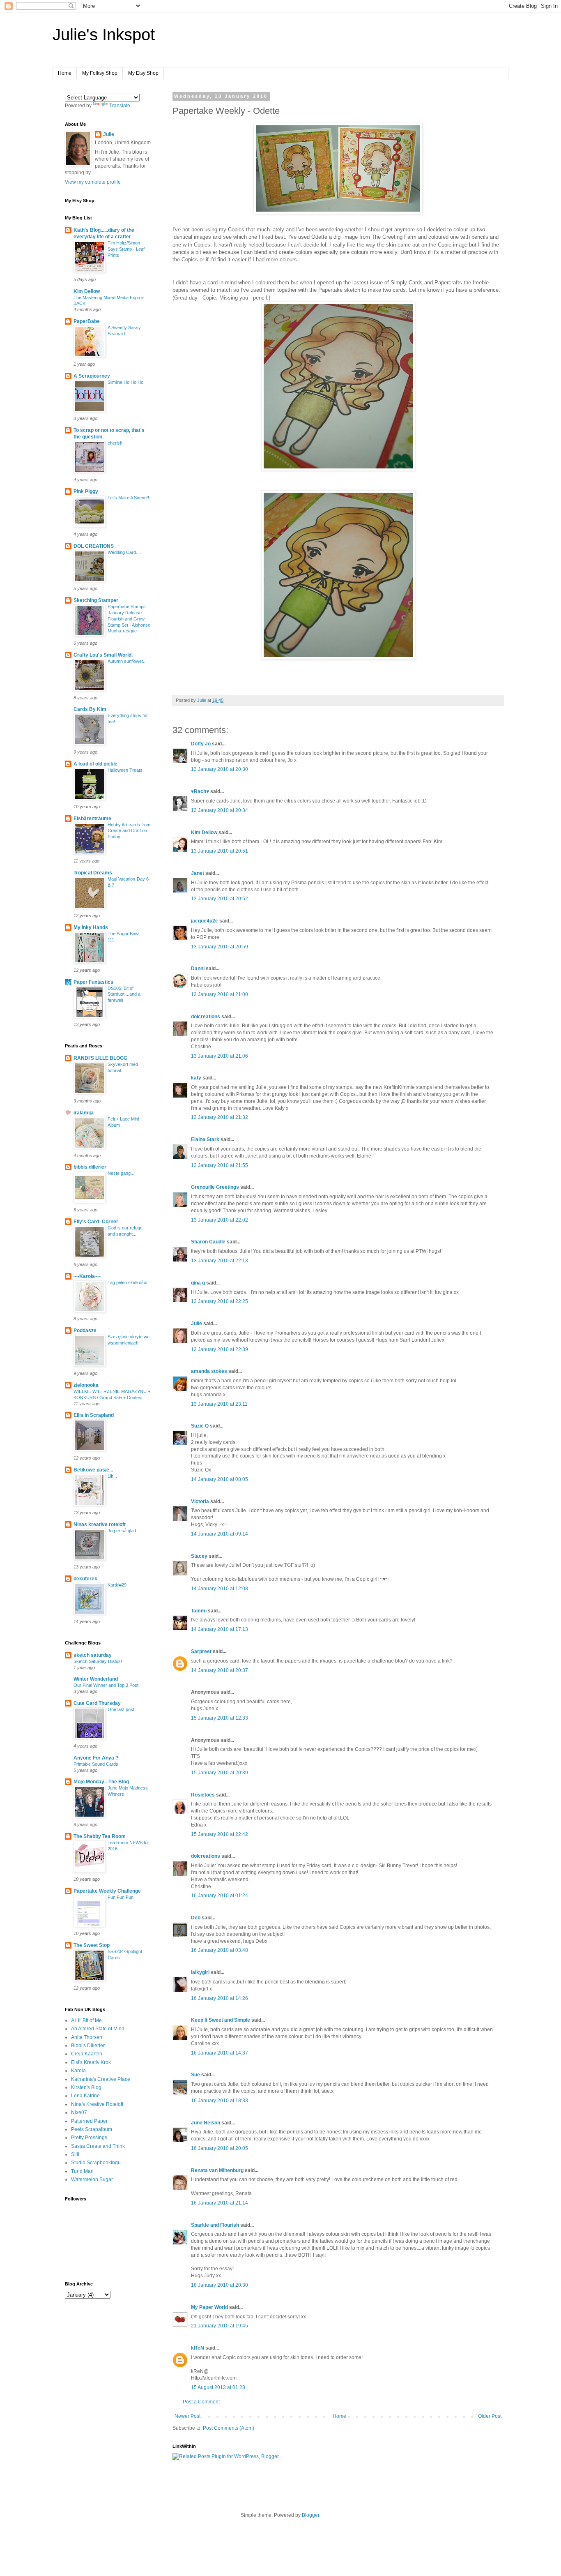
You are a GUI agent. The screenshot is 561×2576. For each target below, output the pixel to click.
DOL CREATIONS (94, 546)
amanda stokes (209, 1371)
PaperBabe (87, 321)
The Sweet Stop (92, 1945)
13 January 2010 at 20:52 (220, 899)
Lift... (112, 1476)
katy (196, 1078)
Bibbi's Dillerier (88, 2046)
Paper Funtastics (93, 982)
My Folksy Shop (100, 73)
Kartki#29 (117, 1585)
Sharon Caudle (208, 1242)
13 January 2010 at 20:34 (220, 810)
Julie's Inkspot (104, 35)
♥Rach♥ (200, 791)
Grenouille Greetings (215, 1187)
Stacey (199, 1556)
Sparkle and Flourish (215, 2225)
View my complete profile (93, 182)
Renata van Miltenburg (217, 2170)
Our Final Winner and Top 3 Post (106, 1685)
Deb (196, 1918)
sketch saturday (93, 1655)
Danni (198, 969)
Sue (195, 2075)
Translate (120, 106)
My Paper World (209, 2307)
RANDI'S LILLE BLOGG (100, 1058)
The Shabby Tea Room (100, 1836)
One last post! (122, 1709)
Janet (198, 873)
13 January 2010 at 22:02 (220, 1220)
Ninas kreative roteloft (100, 1524)
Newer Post (187, 2416)
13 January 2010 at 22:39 (220, 1349)
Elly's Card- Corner (96, 1222)
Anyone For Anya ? (96, 1758)
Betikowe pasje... (93, 1470)
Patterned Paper (89, 2121)
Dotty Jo (201, 744)
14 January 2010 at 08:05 (220, 1479)
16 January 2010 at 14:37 (220, 2053)
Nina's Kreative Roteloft (97, 2104)
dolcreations (206, 1017)
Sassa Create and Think (98, 2146)
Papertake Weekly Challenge (107, 1891)
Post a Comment (201, 2402)
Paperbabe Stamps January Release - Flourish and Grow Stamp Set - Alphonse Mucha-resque (129, 619)
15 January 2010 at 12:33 (220, 1718)
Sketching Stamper (96, 600)
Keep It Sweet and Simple (221, 2020)
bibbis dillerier (90, 1167)
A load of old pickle (95, 764)
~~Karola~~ (87, 1276)
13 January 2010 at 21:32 (220, 1117)
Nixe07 (79, 2112)
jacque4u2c (205, 921)
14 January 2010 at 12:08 (220, 1589)
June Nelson (206, 2123)
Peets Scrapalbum (92, 2129)
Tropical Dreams (93, 873)
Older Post (490, 2416)
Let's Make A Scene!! (128, 498)
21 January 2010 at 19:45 (220, 2326)
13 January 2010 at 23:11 (219, 1404)
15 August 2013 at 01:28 (218, 2387)
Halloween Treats (125, 770)
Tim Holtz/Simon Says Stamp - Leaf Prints (126, 249)
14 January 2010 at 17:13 (220, 1629)
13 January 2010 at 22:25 (220, 1301)
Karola (78, 2071)
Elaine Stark (205, 1139)
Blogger (310, 2515)
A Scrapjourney (92, 376)
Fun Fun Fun (121, 1897)
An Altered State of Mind (98, 2029)
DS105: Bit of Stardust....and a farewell (124, 994)
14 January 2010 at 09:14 (220, 1534)
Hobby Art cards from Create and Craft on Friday (129, 831)
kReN (198, 2348)
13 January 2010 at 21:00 (220, 994)
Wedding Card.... (124, 552)
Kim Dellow (204, 833)
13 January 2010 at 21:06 (220, 1056)
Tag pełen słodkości (127, 1282)
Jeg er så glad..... (125, 1531)
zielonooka (86, 1385)
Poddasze (85, 1331)
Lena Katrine (85, 2096)
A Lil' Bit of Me (86, 2020)
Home (65, 73)
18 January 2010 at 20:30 (220, 2285)
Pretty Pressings (89, 2138)
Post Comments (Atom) (229, 2428)
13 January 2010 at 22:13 (220, 1261)
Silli (75, 2154)
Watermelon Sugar (92, 2179)
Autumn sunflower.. (126, 661)
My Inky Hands (91, 927)
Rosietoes (203, 1795)
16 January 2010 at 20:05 (220, 2148)
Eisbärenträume (92, 819)
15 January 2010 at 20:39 (220, 1773)
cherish (115, 443)
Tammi (199, 1611)
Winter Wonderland (96, 1679)
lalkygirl (200, 1972)
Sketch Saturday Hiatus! (98, 1661)
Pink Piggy (86, 491)
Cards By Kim (90, 709)
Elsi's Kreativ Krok (91, 2062)
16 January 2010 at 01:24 (220, 1896)
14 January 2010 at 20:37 (220, 1670)
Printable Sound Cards (96, 1764)
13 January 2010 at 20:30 (220, 769)
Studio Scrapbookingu (96, 2163)
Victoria (200, 1501)
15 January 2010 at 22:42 (220, 1834)
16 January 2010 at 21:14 (220, 2203)
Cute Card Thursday (97, 1703)
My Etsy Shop (143, 73)
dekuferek (85, 1579)
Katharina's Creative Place (101, 2079)
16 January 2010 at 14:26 (220, 1998)
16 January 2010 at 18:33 (220, 2101)
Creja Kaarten (87, 2054)
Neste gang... (121, 1173)
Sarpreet (201, 1651)
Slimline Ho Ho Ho (125, 382)
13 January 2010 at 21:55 (220, 1165)
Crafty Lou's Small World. (103, 655)
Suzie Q (200, 1426)
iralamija (84, 1113)
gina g (198, 1283)
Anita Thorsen (87, 2037)
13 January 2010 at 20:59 (220, 947)
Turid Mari (82, 2171)
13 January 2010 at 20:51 (220, 851)
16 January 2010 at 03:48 (220, 1950)
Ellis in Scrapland (94, 1415)
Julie (197, 1324)
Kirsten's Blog (86, 2087)
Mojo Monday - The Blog (101, 1782)
